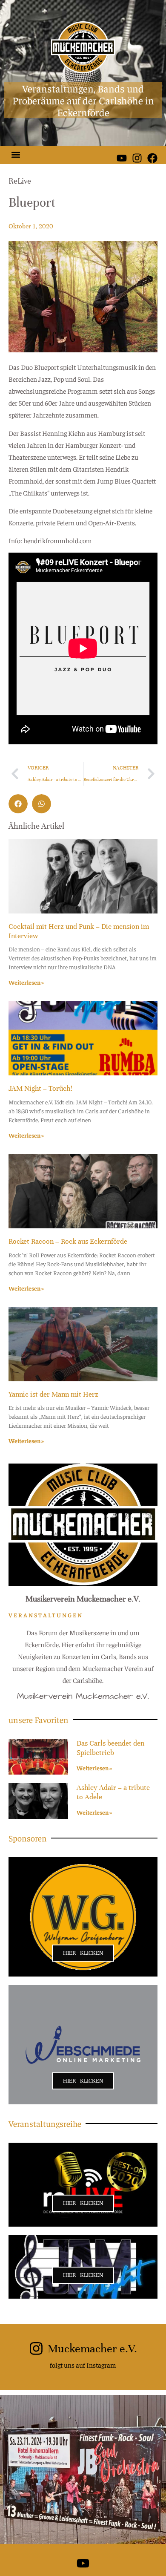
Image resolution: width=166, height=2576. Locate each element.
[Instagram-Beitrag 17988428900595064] (83, 2478)
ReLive (20, 181)
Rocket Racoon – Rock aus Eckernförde (68, 1241)
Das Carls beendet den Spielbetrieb (110, 1748)
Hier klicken (83, 1953)
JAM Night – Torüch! (40, 1088)
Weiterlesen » (26, 982)
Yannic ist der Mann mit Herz (53, 1394)
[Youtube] (122, 158)
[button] (16, 155)
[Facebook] (152, 158)
